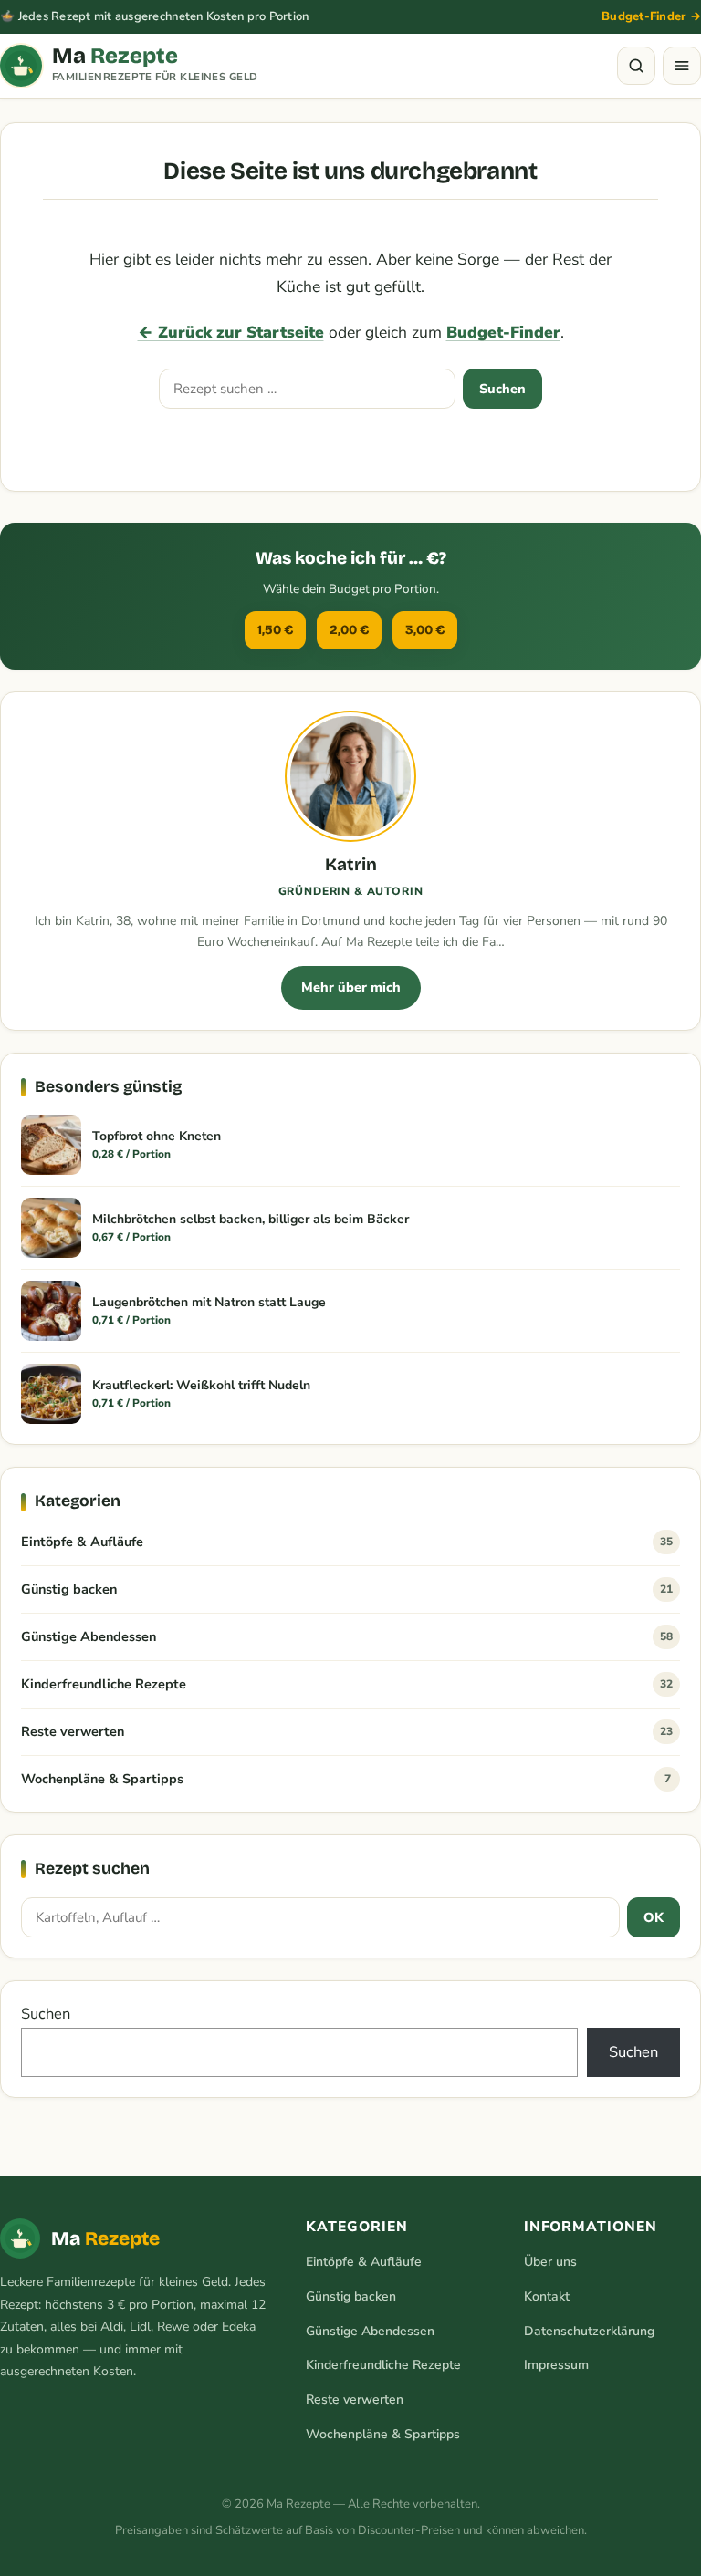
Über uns (550, 2262)
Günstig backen (347, 1589)
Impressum (556, 2365)
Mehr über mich (351, 987)
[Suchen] (636, 66)
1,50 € (275, 630)
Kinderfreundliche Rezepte (347, 1684)
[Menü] (682, 66)
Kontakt (547, 2296)
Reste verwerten (347, 1731)
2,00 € (349, 630)
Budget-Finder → (651, 16)
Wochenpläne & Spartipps (346, 1779)
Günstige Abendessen (347, 1636)
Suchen (502, 389)
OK (654, 1917)
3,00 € (425, 630)
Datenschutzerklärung (589, 2331)
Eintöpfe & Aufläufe (347, 1542)
